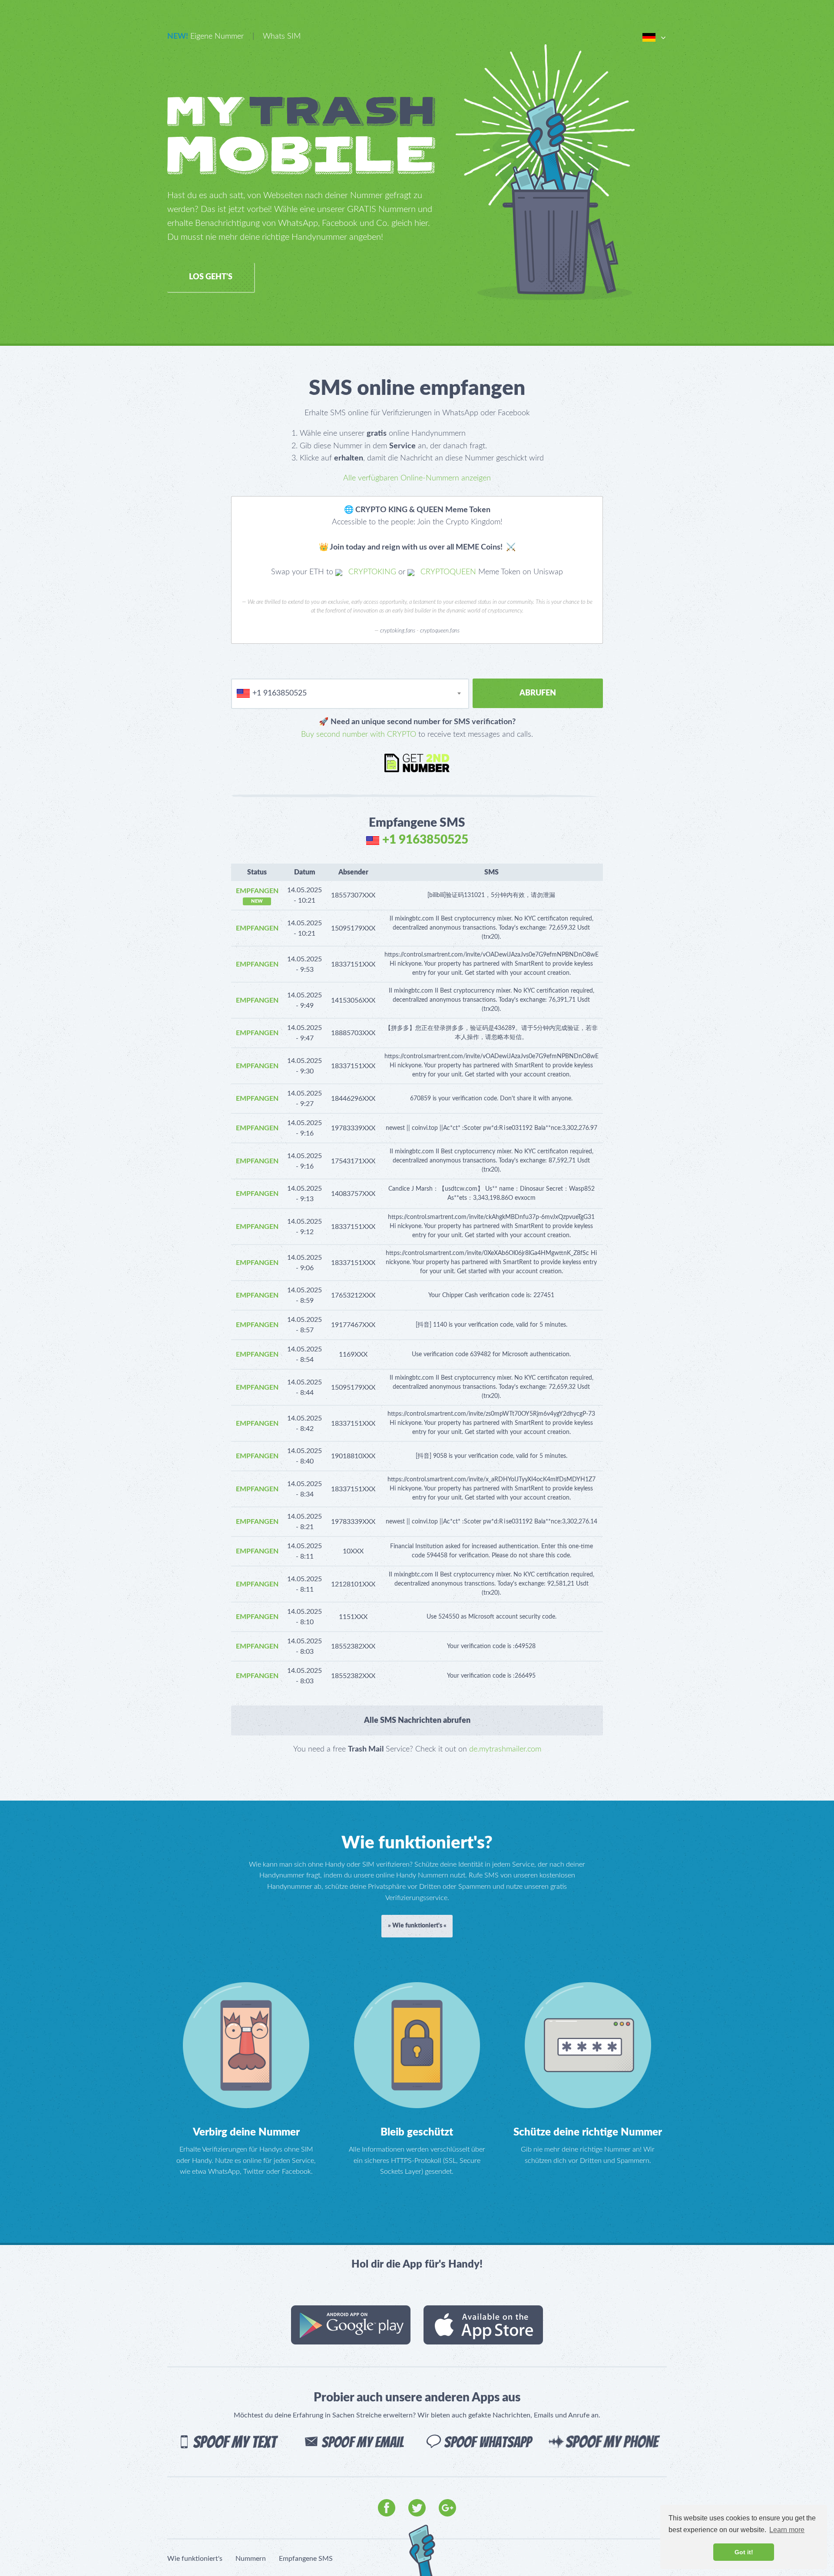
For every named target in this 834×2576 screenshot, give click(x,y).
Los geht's (211, 277)
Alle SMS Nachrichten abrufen (417, 1721)
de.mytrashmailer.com (505, 1749)
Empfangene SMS (306, 2559)
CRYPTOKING (371, 572)
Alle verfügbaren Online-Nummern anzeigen (417, 478)
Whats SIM (282, 36)
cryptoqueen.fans (440, 631)
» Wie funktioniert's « (417, 1926)
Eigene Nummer (205, 36)
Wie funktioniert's (195, 2559)
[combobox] (350, 694)
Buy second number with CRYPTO (359, 735)
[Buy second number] (417, 763)
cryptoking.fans (398, 631)
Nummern (251, 2559)
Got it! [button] (744, 2552)
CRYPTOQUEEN (447, 572)
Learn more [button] (787, 2530)
